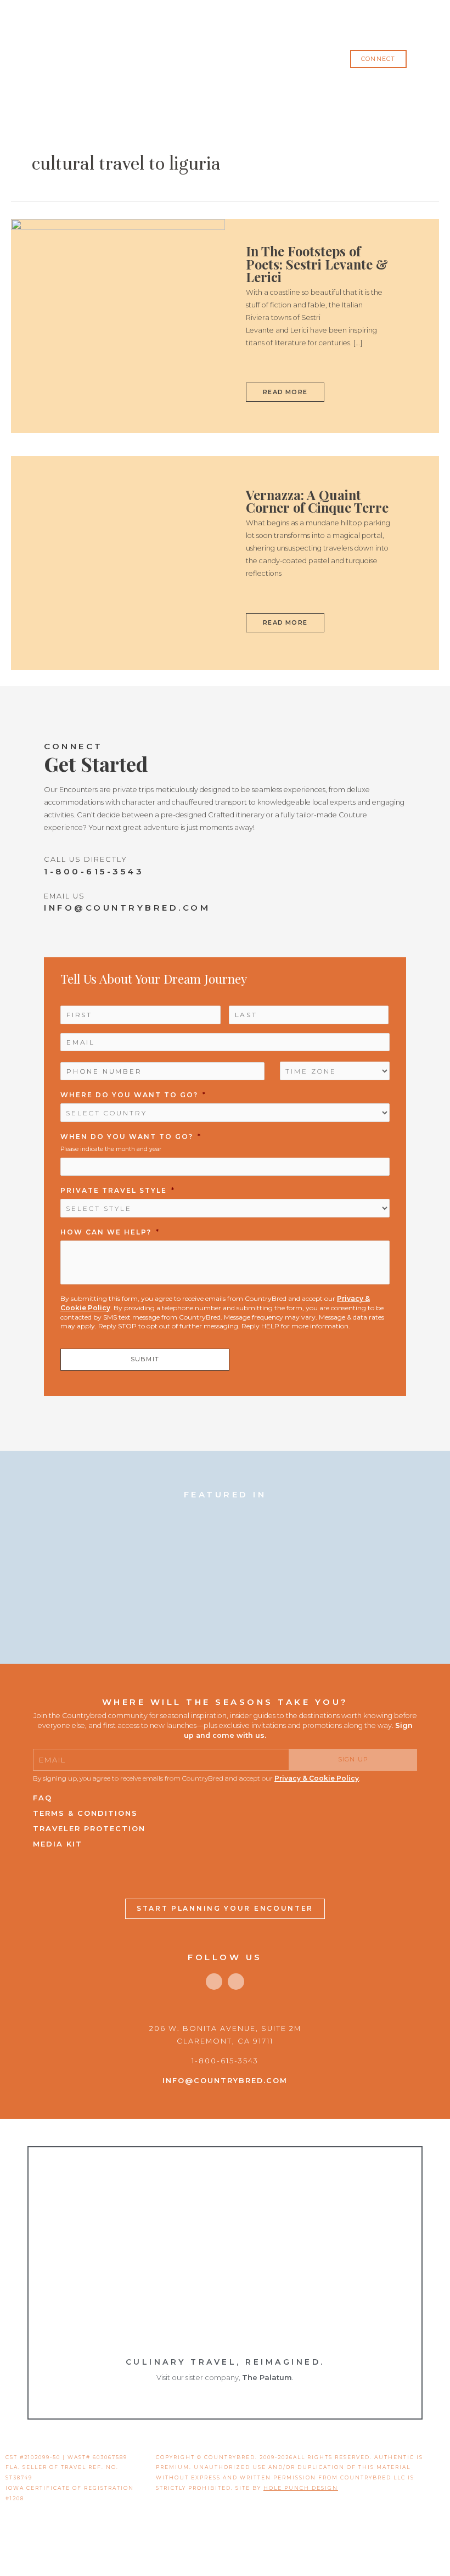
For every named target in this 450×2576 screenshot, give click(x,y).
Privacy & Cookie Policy (317, 1778)
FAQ (43, 1798)
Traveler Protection (89, 1828)
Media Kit (58, 1844)
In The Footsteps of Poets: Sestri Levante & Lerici (317, 264)
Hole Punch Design (301, 2488)
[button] (378, 59)
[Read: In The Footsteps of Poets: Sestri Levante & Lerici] (118, 325)
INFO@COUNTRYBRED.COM (127, 908)
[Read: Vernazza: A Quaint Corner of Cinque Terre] (118, 562)
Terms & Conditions (85, 1813)
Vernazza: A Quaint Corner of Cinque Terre (317, 501)
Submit (145, 1359)
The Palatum (267, 2377)
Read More (286, 389)
